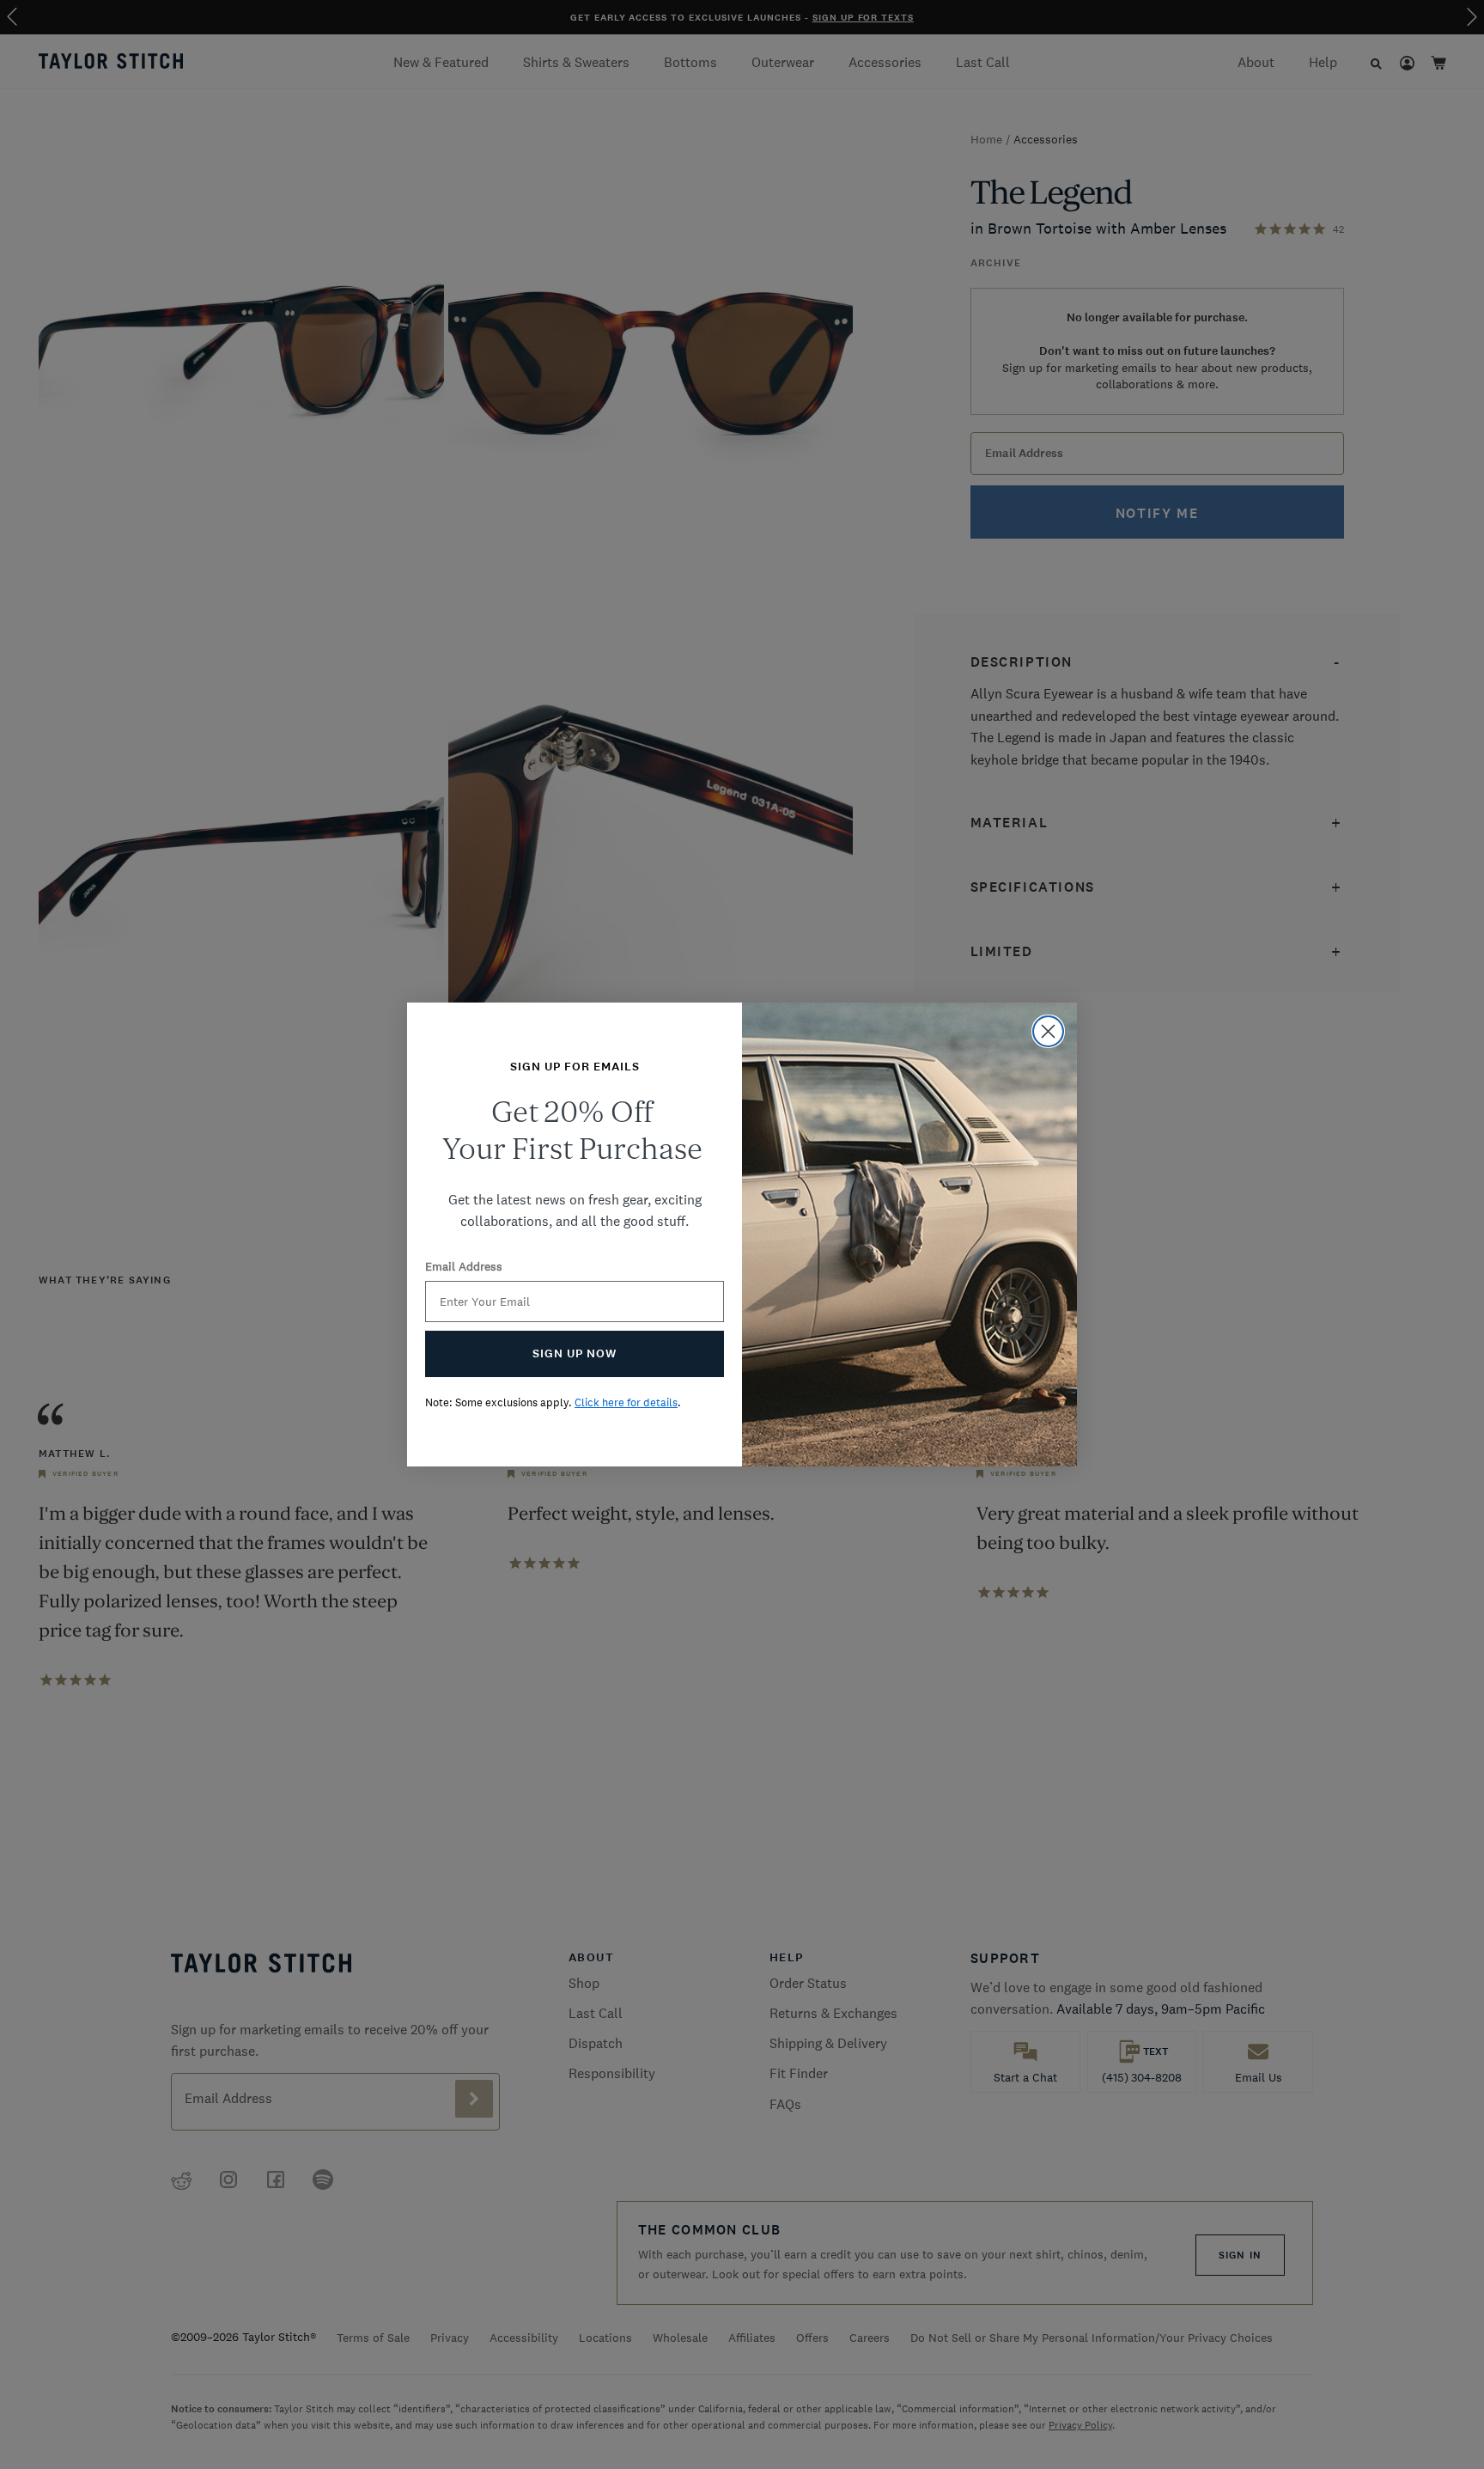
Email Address (464, 1266)
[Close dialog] (1048, 1031)
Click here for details (626, 1402)
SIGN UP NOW (575, 1353)
